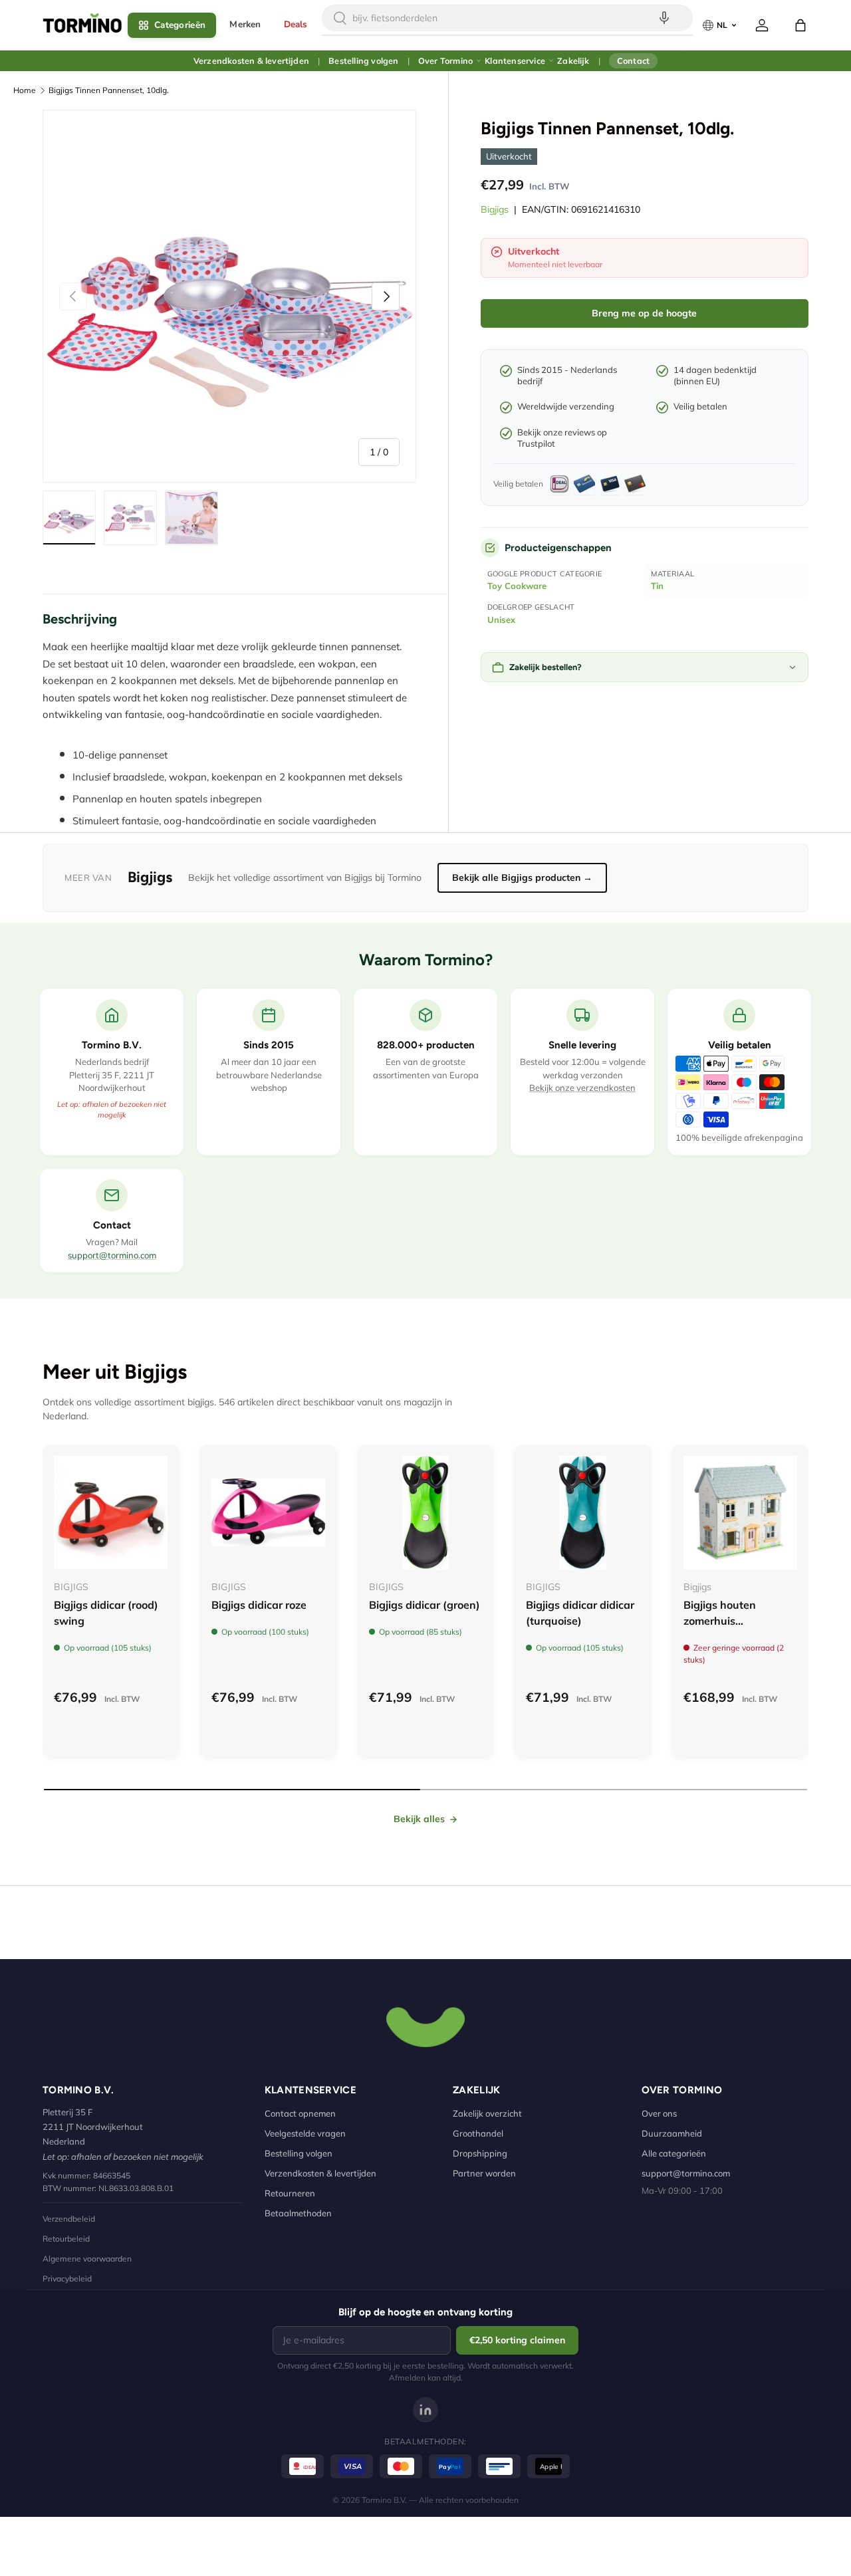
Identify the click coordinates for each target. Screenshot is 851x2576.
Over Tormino (445, 60)
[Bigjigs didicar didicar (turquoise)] (583, 1513)
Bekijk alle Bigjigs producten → (522, 878)
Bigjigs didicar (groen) (425, 1605)
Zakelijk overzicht (487, 2113)
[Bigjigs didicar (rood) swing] (111, 1513)
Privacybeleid (67, 2279)
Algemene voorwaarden (87, 2259)
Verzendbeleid (69, 2219)
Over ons (659, 2113)
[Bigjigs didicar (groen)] (426, 1513)
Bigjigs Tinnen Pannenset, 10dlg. (109, 90)
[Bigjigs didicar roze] (268, 1513)
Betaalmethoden (298, 2213)
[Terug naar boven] (425, 2026)
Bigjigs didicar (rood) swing (106, 1613)
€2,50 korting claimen (517, 2340)
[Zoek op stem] (664, 18)
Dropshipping (480, 2153)
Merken (245, 24)
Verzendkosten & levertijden (251, 60)
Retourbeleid (66, 2239)
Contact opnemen (300, 2113)
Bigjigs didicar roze (259, 1605)
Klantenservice (515, 60)
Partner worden (484, 2173)
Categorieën (180, 25)
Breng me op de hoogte (644, 313)
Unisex (501, 620)
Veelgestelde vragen (305, 2133)
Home (25, 90)
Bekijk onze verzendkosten (582, 1088)
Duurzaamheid (672, 2133)
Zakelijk (573, 60)
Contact (633, 60)
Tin (657, 586)
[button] (800, 25)
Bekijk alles (419, 1819)
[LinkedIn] (425, 2410)
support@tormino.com (112, 1255)
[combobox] (507, 18)
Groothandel (478, 2133)
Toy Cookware (517, 586)
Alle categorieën (674, 2153)
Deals (296, 24)
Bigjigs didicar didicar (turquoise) (580, 1613)
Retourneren (290, 2193)
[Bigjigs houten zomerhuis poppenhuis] (740, 1513)
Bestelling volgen (363, 60)
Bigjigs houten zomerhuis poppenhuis (720, 1621)
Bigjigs (495, 209)
